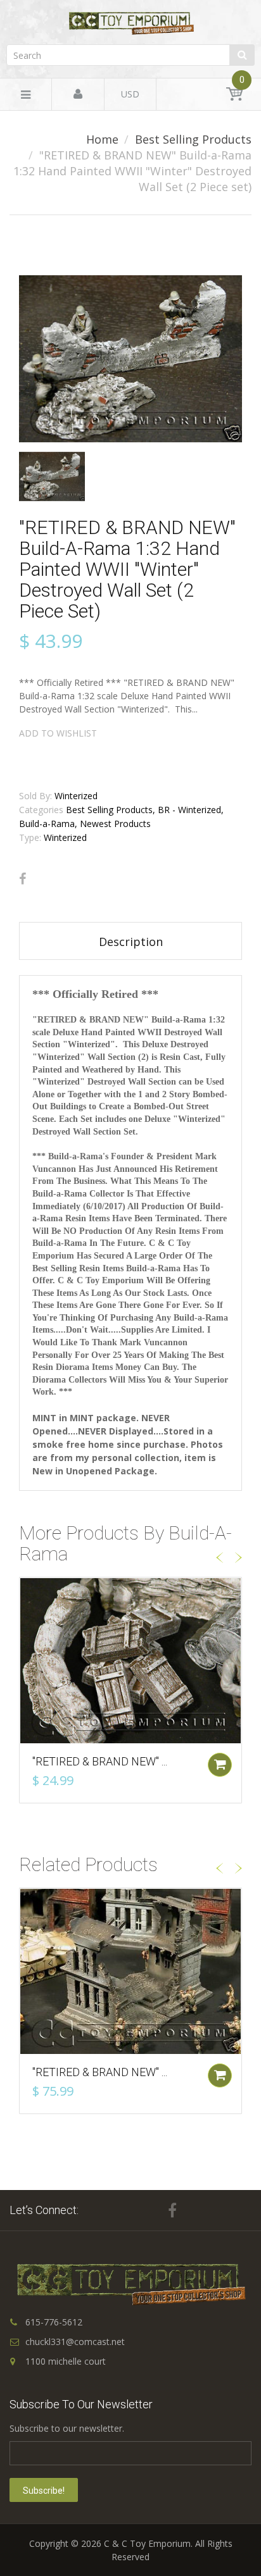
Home (102, 139)
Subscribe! (44, 2491)
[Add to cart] (220, 1765)
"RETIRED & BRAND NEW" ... (100, 1761)
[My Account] (78, 95)
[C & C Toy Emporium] (130, 23)
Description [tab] (131, 942)
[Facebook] (22, 879)
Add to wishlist (58, 733)
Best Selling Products (193, 139)
